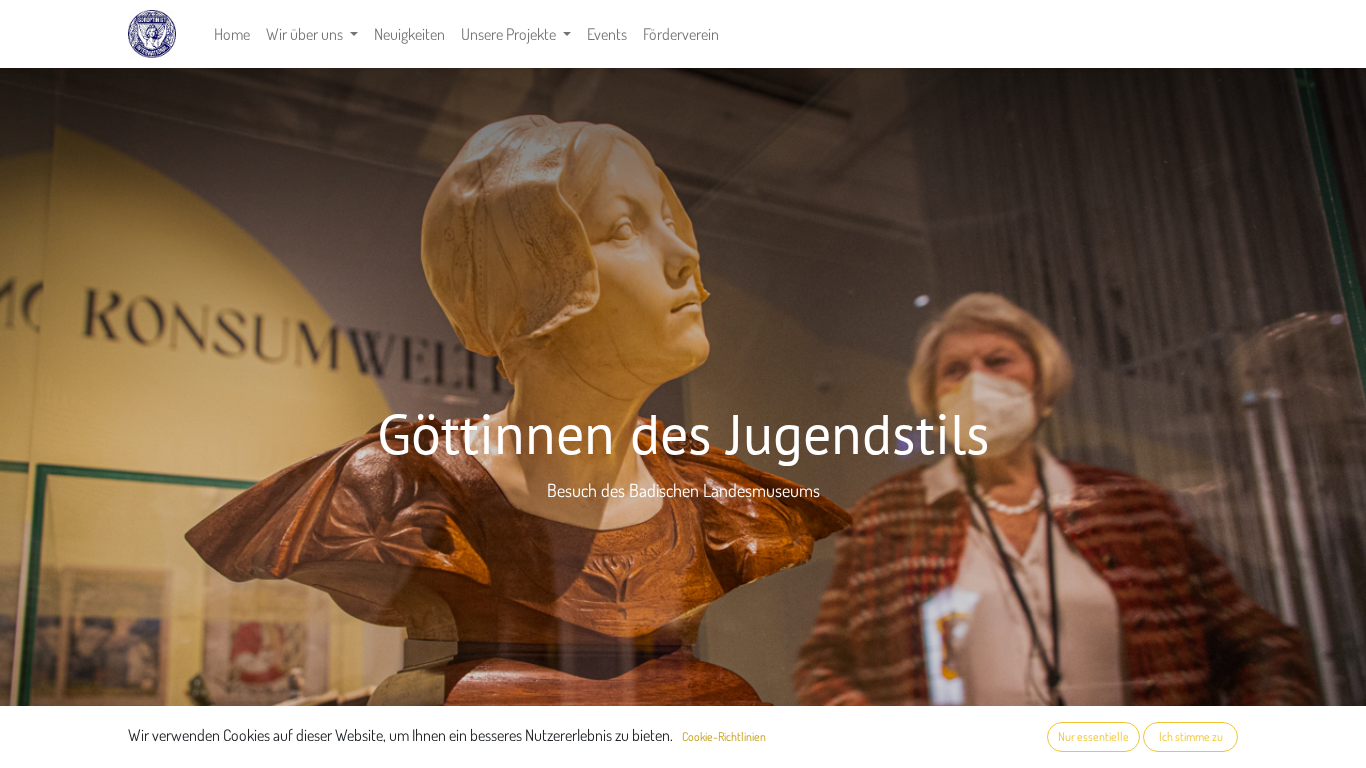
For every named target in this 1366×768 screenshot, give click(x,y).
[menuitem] (232, 34)
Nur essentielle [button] (1093, 736)
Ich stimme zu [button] (1191, 736)
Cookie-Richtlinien (724, 736)
